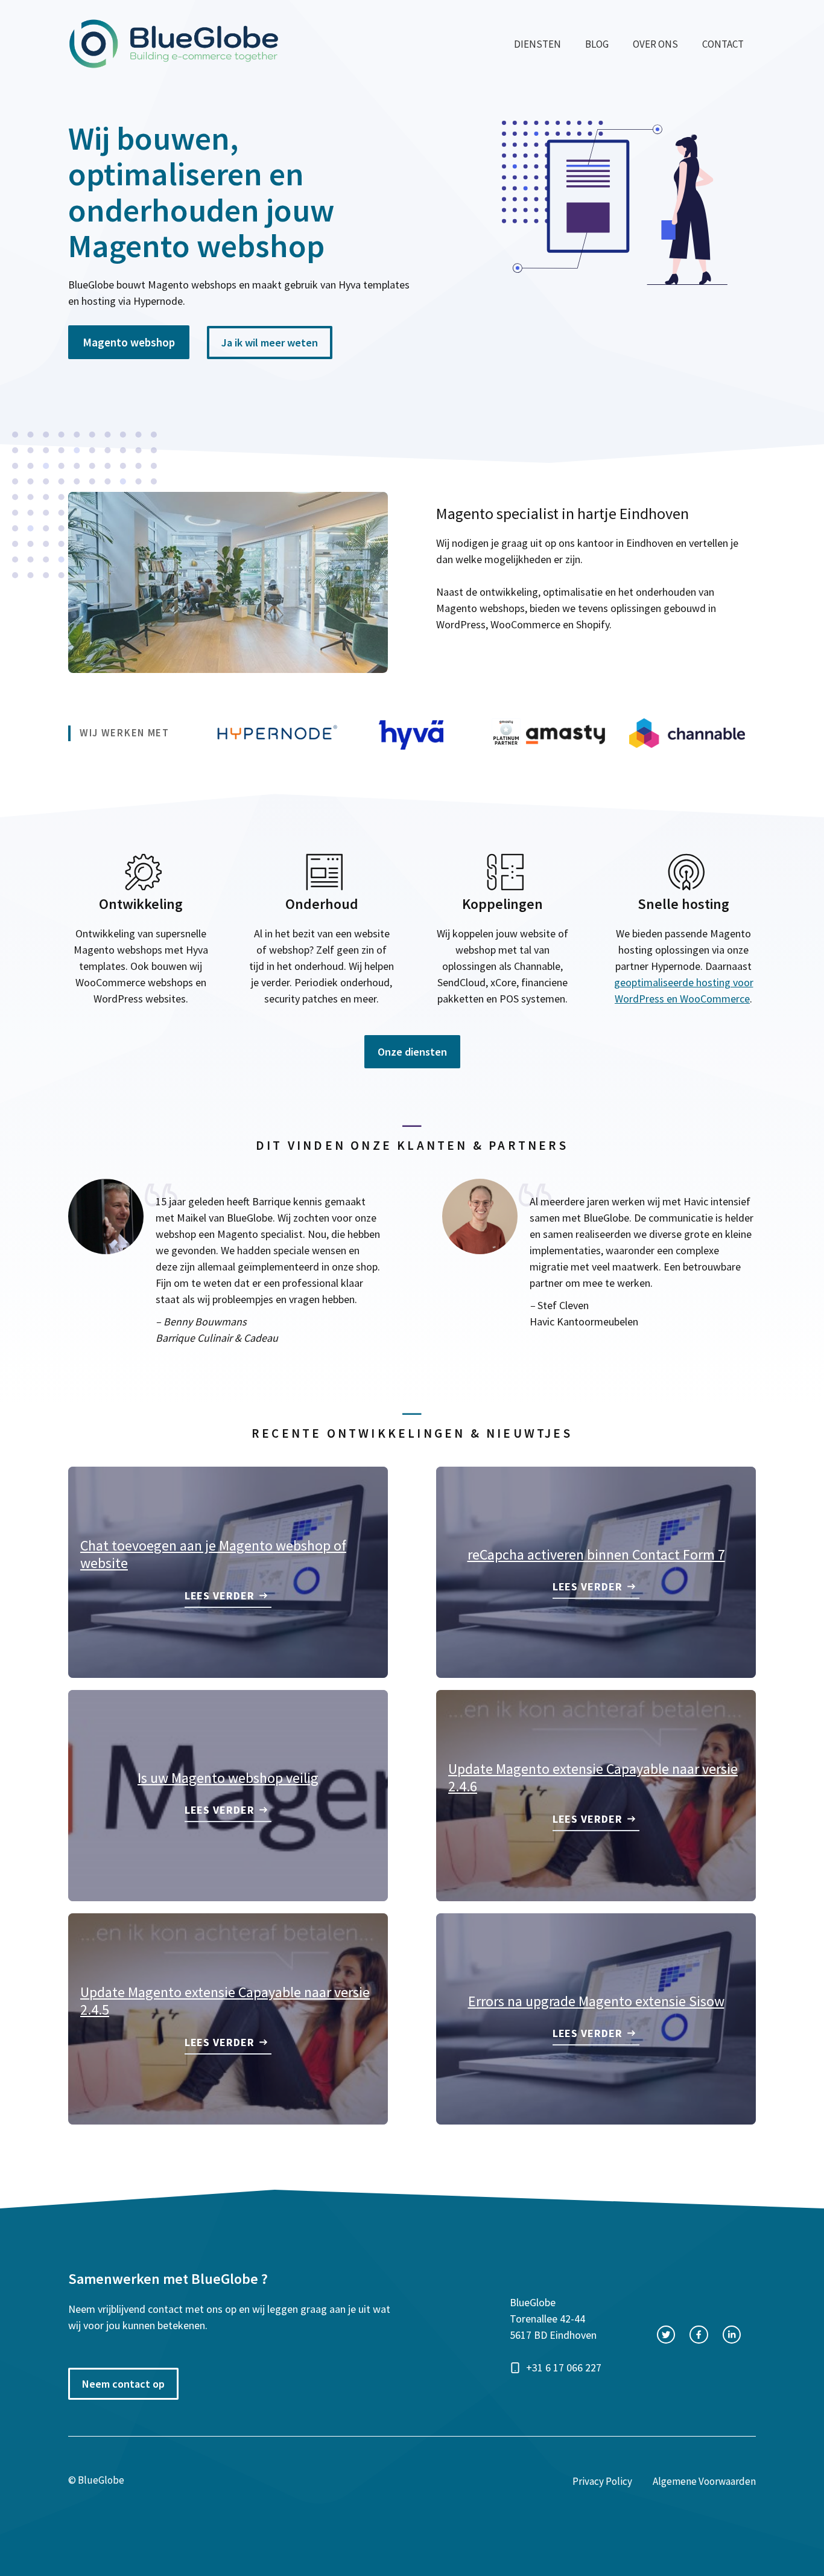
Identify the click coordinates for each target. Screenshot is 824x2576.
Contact (723, 44)
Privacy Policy (602, 2481)
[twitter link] (666, 2335)
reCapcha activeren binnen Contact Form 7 (596, 1554)
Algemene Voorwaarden (704, 2481)
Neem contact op (123, 2384)
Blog (597, 44)
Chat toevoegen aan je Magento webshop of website (213, 1554)
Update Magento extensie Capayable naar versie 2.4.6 (593, 1777)
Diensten (537, 44)
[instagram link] (732, 2335)
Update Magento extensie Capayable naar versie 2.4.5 (225, 2001)
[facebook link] (699, 2335)
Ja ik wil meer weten (270, 343)
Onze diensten (412, 1052)
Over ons (655, 44)
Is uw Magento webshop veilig (228, 1778)
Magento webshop (129, 342)
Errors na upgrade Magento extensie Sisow (596, 2001)
